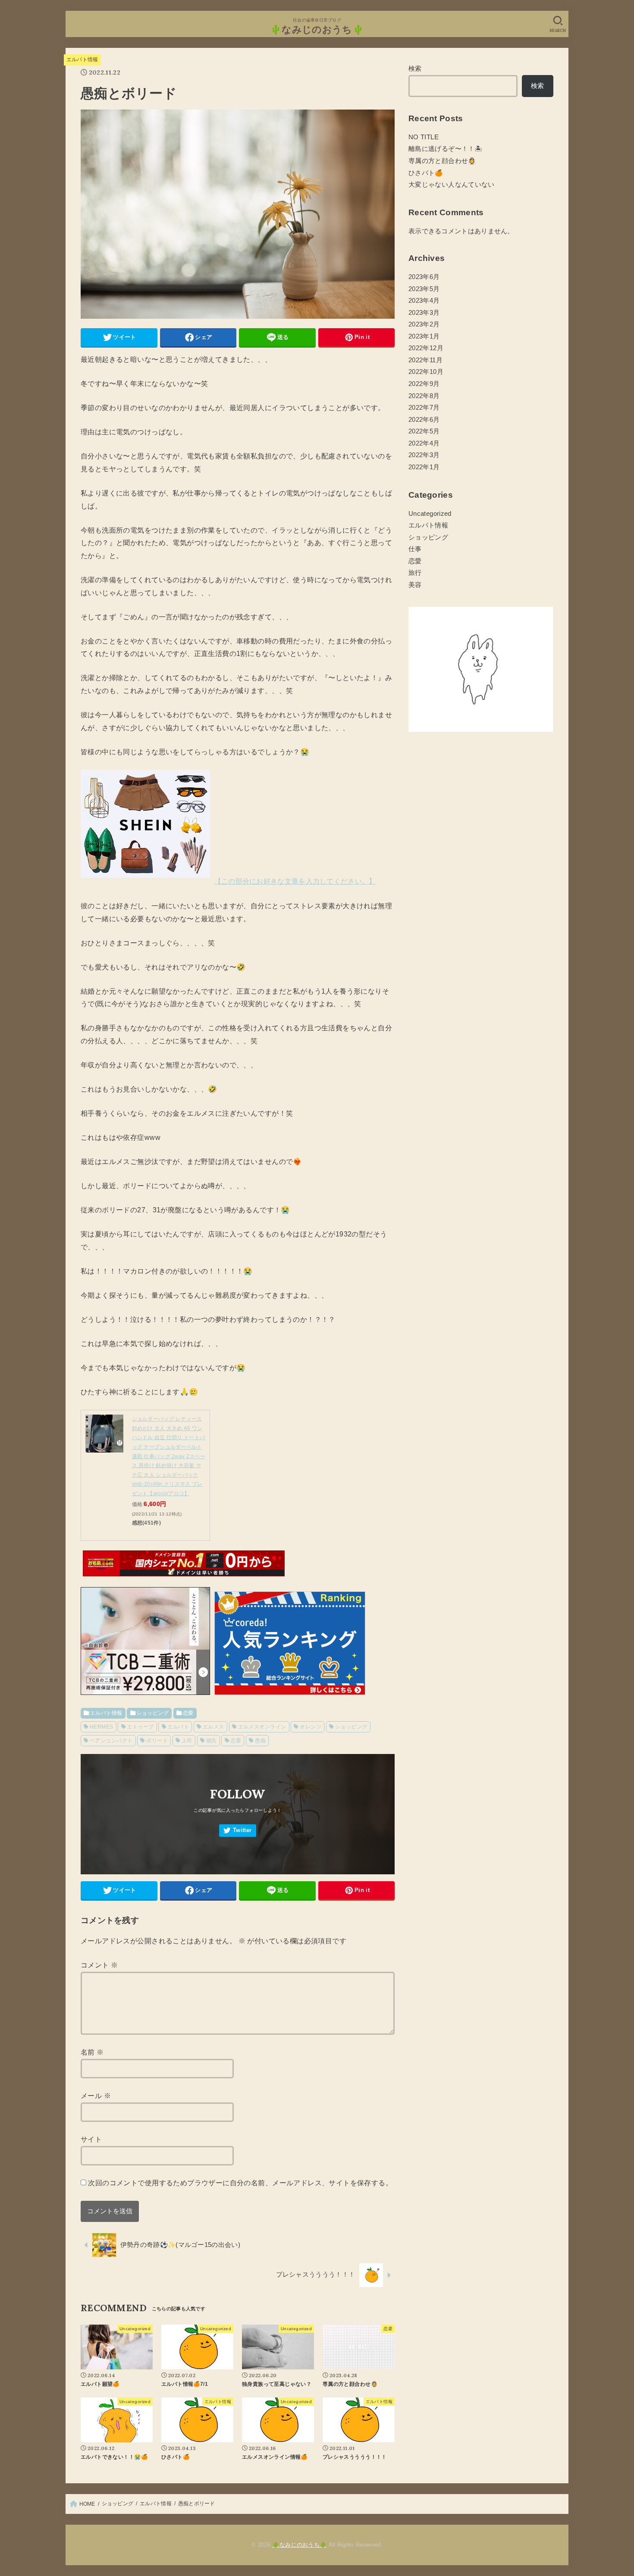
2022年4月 (424, 443)
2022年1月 (424, 467)
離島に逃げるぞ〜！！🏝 (445, 149)
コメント (99, 1965)
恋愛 (188, 1713)
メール (96, 2096)
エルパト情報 (82, 60)
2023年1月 (424, 336)
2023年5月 (424, 289)
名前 (92, 2052)
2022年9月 (424, 384)
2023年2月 (424, 324)
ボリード (157, 1741)
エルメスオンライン (262, 1727)
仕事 (415, 549)
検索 (415, 69)
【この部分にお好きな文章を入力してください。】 (295, 881)
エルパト (178, 1727)
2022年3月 (424, 455)
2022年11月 (425, 360)
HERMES (101, 1727)
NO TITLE (424, 137)
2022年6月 (424, 420)
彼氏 (212, 1741)
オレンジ (311, 1727)
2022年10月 (426, 372)
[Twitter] (238, 1831)
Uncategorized (430, 514)
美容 (415, 585)
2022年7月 (424, 408)
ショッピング (152, 1713)
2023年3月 (424, 313)
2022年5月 (424, 431)
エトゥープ (140, 1727)
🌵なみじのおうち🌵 (317, 30)
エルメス (213, 1727)
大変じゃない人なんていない (452, 185)
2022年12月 (426, 348)
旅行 (415, 573)
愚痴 (260, 1741)
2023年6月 (424, 277)
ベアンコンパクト (111, 1741)
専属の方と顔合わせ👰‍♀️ (442, 161)
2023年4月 (424, 301)
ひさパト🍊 (426, 173)
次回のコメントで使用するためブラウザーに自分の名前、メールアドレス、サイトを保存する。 (240, 2183)
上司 (187, 1741)
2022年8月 (424, 396)
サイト (91, 2139)
